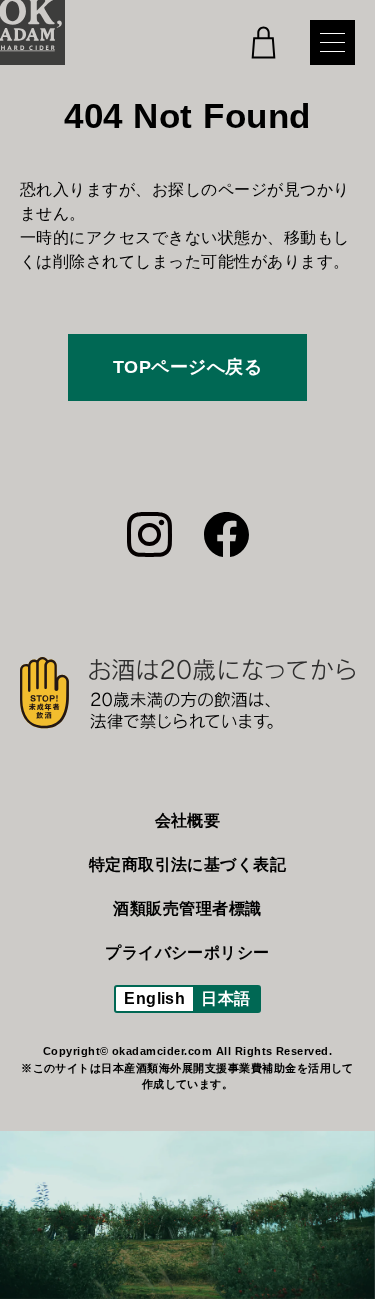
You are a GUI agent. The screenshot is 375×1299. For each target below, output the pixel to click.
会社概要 (188, 820)
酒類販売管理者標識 (187, 908)
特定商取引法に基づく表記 (188, 864)
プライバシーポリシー (187, 952)
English (154, 998)
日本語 (225, 998)
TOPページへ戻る (187, 367)
